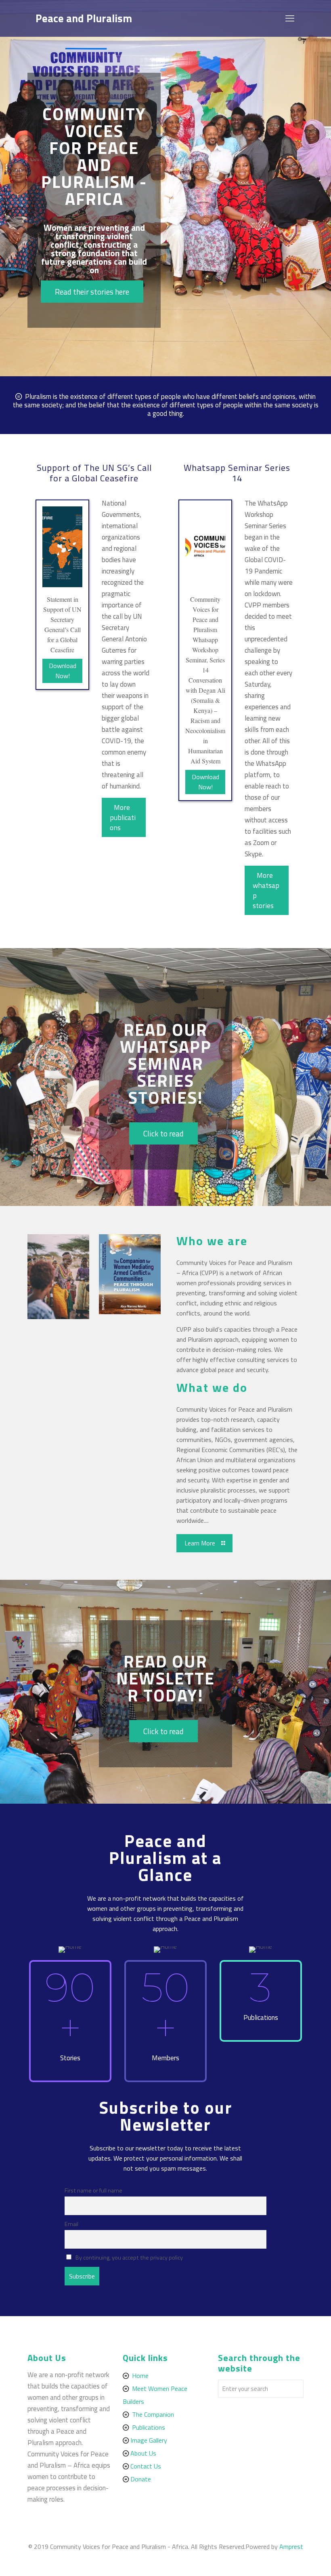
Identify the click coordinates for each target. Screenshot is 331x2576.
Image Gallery (149, 2440)
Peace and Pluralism (84, 18)
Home (140, 2376)
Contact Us (146, 2466)
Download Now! (63, 671)
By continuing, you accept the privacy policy (129, 2258)
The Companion (153, 2414)
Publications (149, 2427)
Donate (141, 2479)
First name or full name (93, 2190)
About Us (143, 2453)
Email (71, 2224)
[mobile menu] (291, 18)
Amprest (291, 2546)
